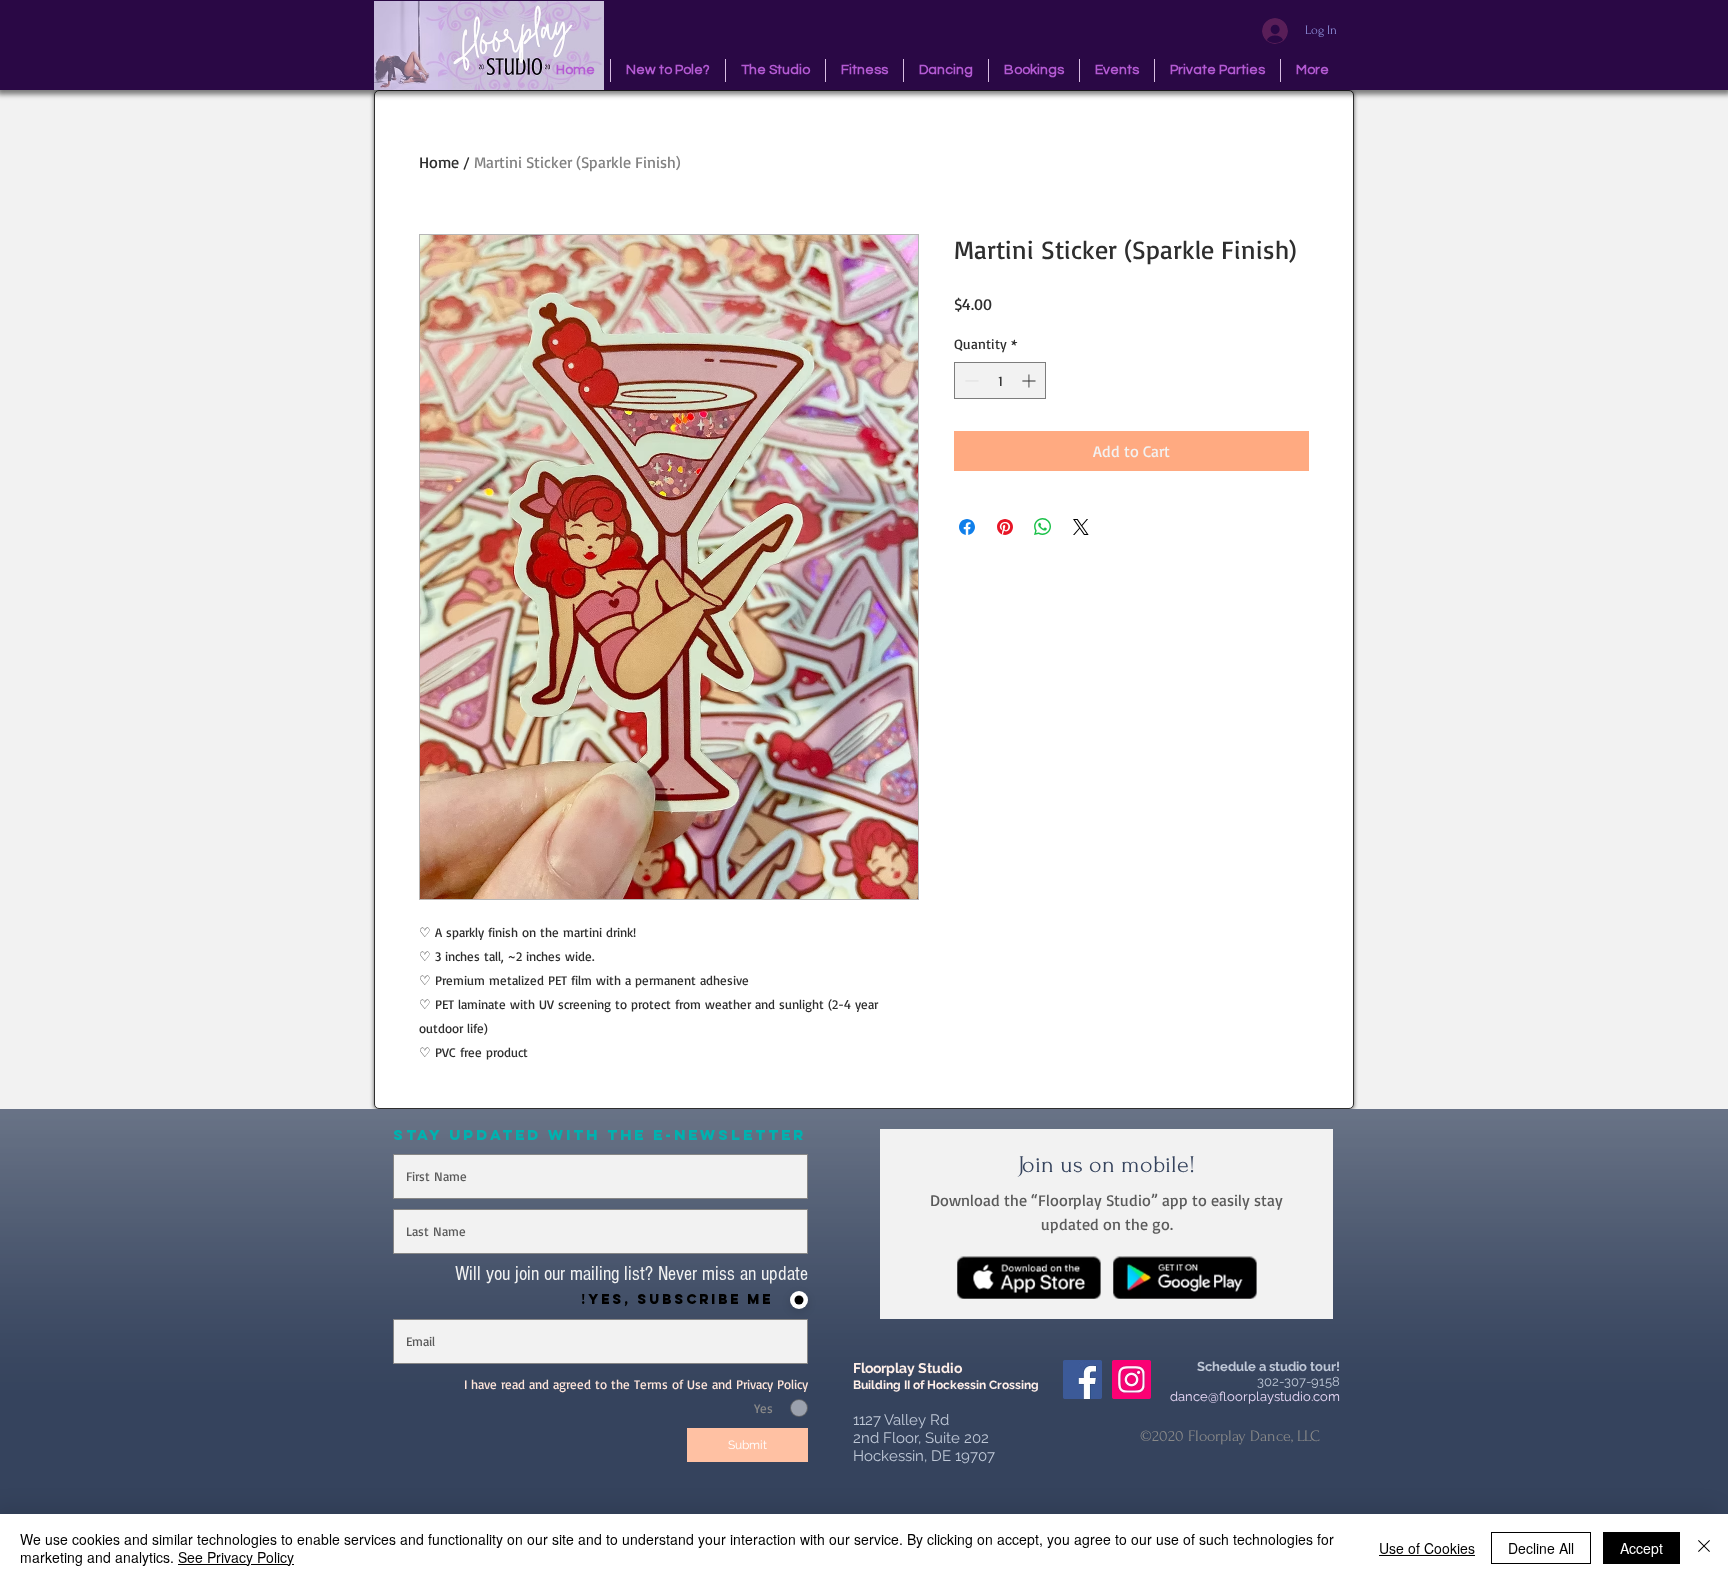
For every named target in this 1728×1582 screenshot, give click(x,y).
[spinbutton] (1000, 380)
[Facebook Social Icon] (1082, 1379)
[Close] (1704, 1548)
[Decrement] (969, 380)
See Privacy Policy (236, 1557)
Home (439, 162)
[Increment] (1030, 380)
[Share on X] (1081, 527)
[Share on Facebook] (967, 527)
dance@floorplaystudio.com (1255, 1396)
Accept (1641, 1548)
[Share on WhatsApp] (1043, 527)
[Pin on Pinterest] (1005, 527)
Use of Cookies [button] (1427, 1548)
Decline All (1541, 1548)
